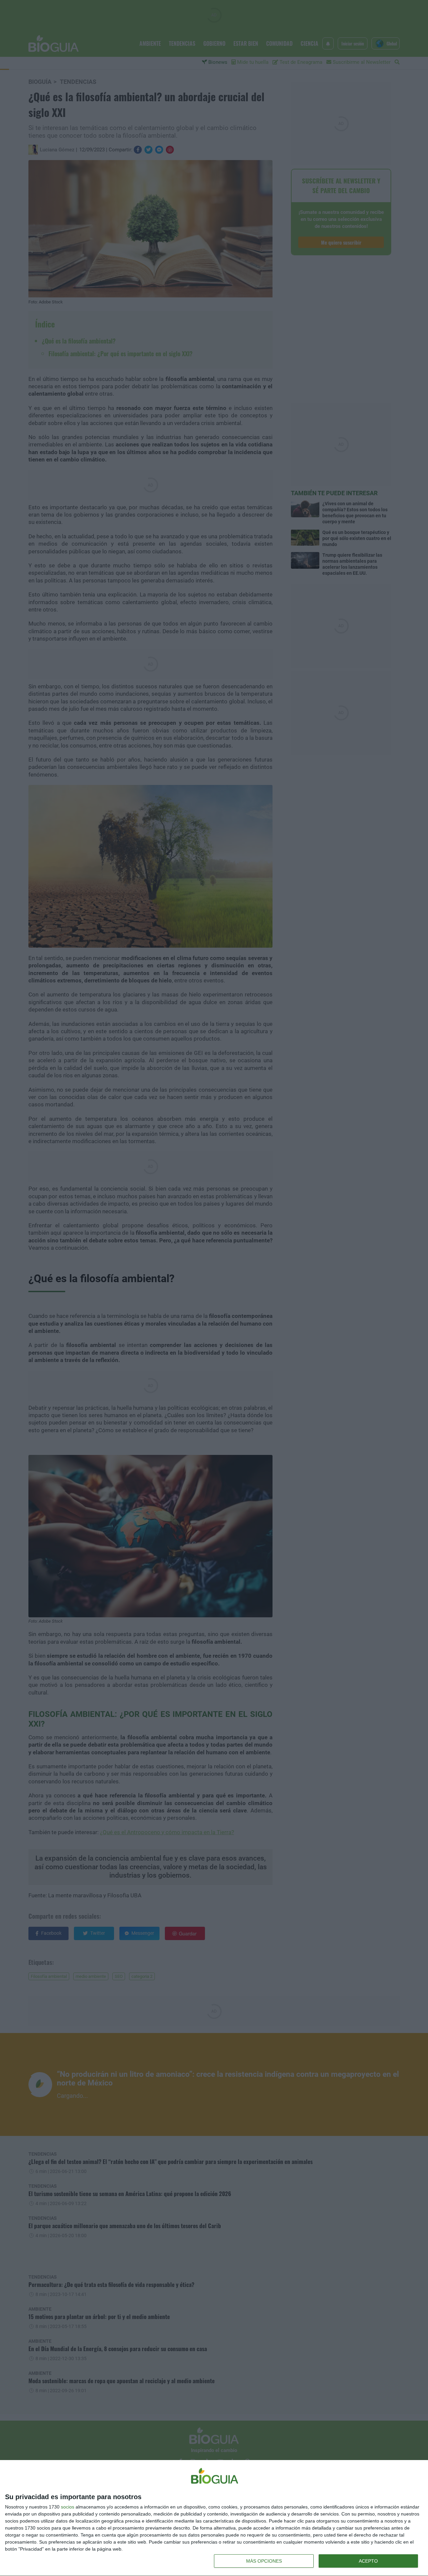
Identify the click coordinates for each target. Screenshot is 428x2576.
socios (68, 2507)
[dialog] (214, 2518)
